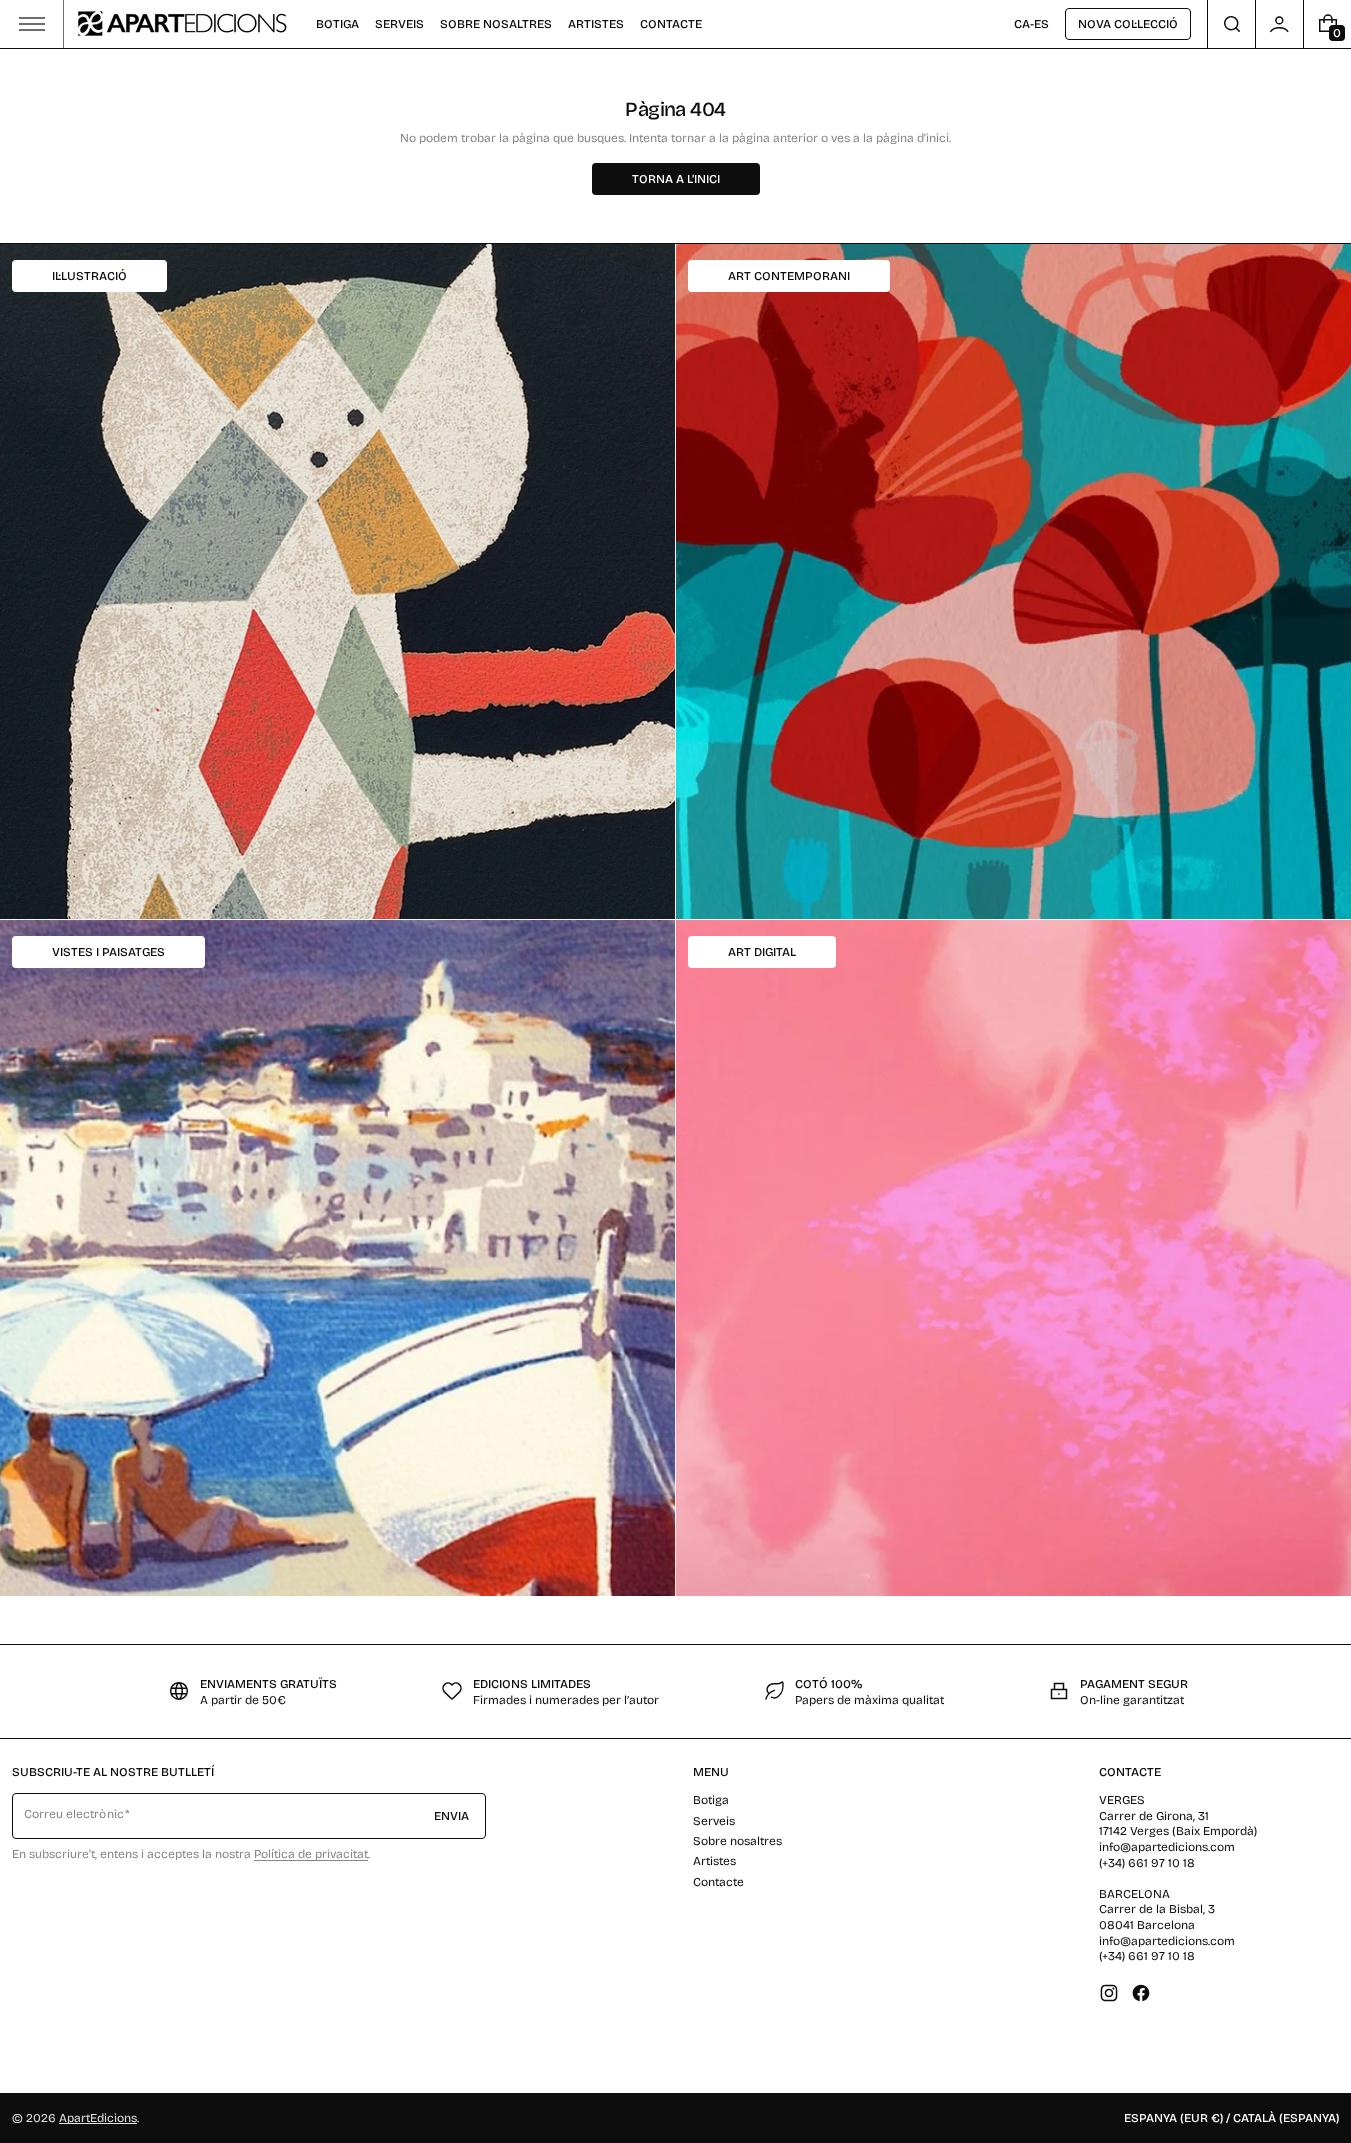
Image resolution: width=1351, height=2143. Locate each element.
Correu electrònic (74, 1814)
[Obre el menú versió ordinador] (32, 24)
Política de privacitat (311, 1854)
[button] (1231, 24)
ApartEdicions (98, 2118)
